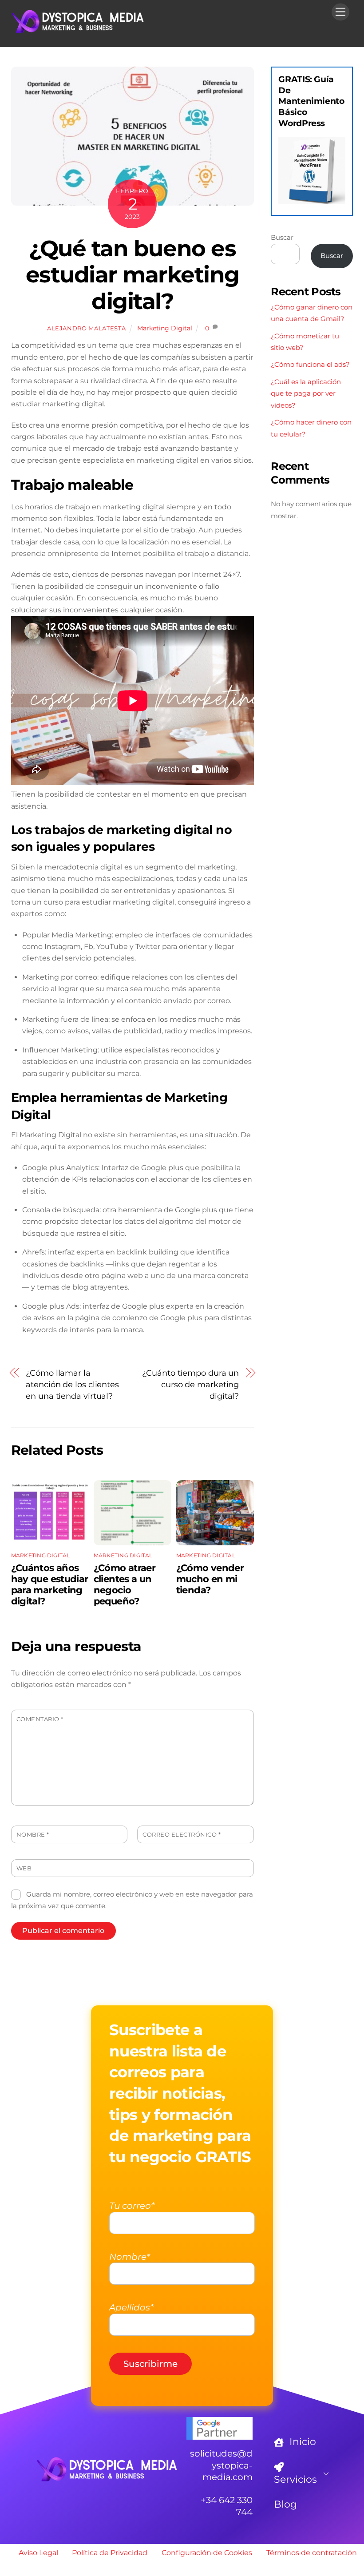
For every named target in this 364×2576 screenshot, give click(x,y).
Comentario (40, 1719)
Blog (285, 2504)
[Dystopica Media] (78, 30)
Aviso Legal (38, 2553)
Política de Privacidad (110, 2553)
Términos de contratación (312, 2553)
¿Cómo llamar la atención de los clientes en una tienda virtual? (72, 1385)
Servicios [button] (295, 2479)
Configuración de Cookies (207, 2553)
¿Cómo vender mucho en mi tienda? (210, 1579)
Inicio (301, 2442)
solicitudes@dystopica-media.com (221, 2465)
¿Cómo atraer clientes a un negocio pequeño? (125, 1584)
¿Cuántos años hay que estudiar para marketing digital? (50, 1584)
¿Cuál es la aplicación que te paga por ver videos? (306, 393)
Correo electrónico (182, 1835)
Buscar (282, 237)
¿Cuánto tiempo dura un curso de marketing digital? (190, 1385)
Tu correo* (132, 2206)
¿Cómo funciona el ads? (310, 364)
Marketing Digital (165, 328)
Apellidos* (131, 2307)
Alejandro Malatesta (86, 328)
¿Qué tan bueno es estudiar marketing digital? (133, 275)
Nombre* (130, 2257)
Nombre (33, 1835)
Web (24, 1868)
